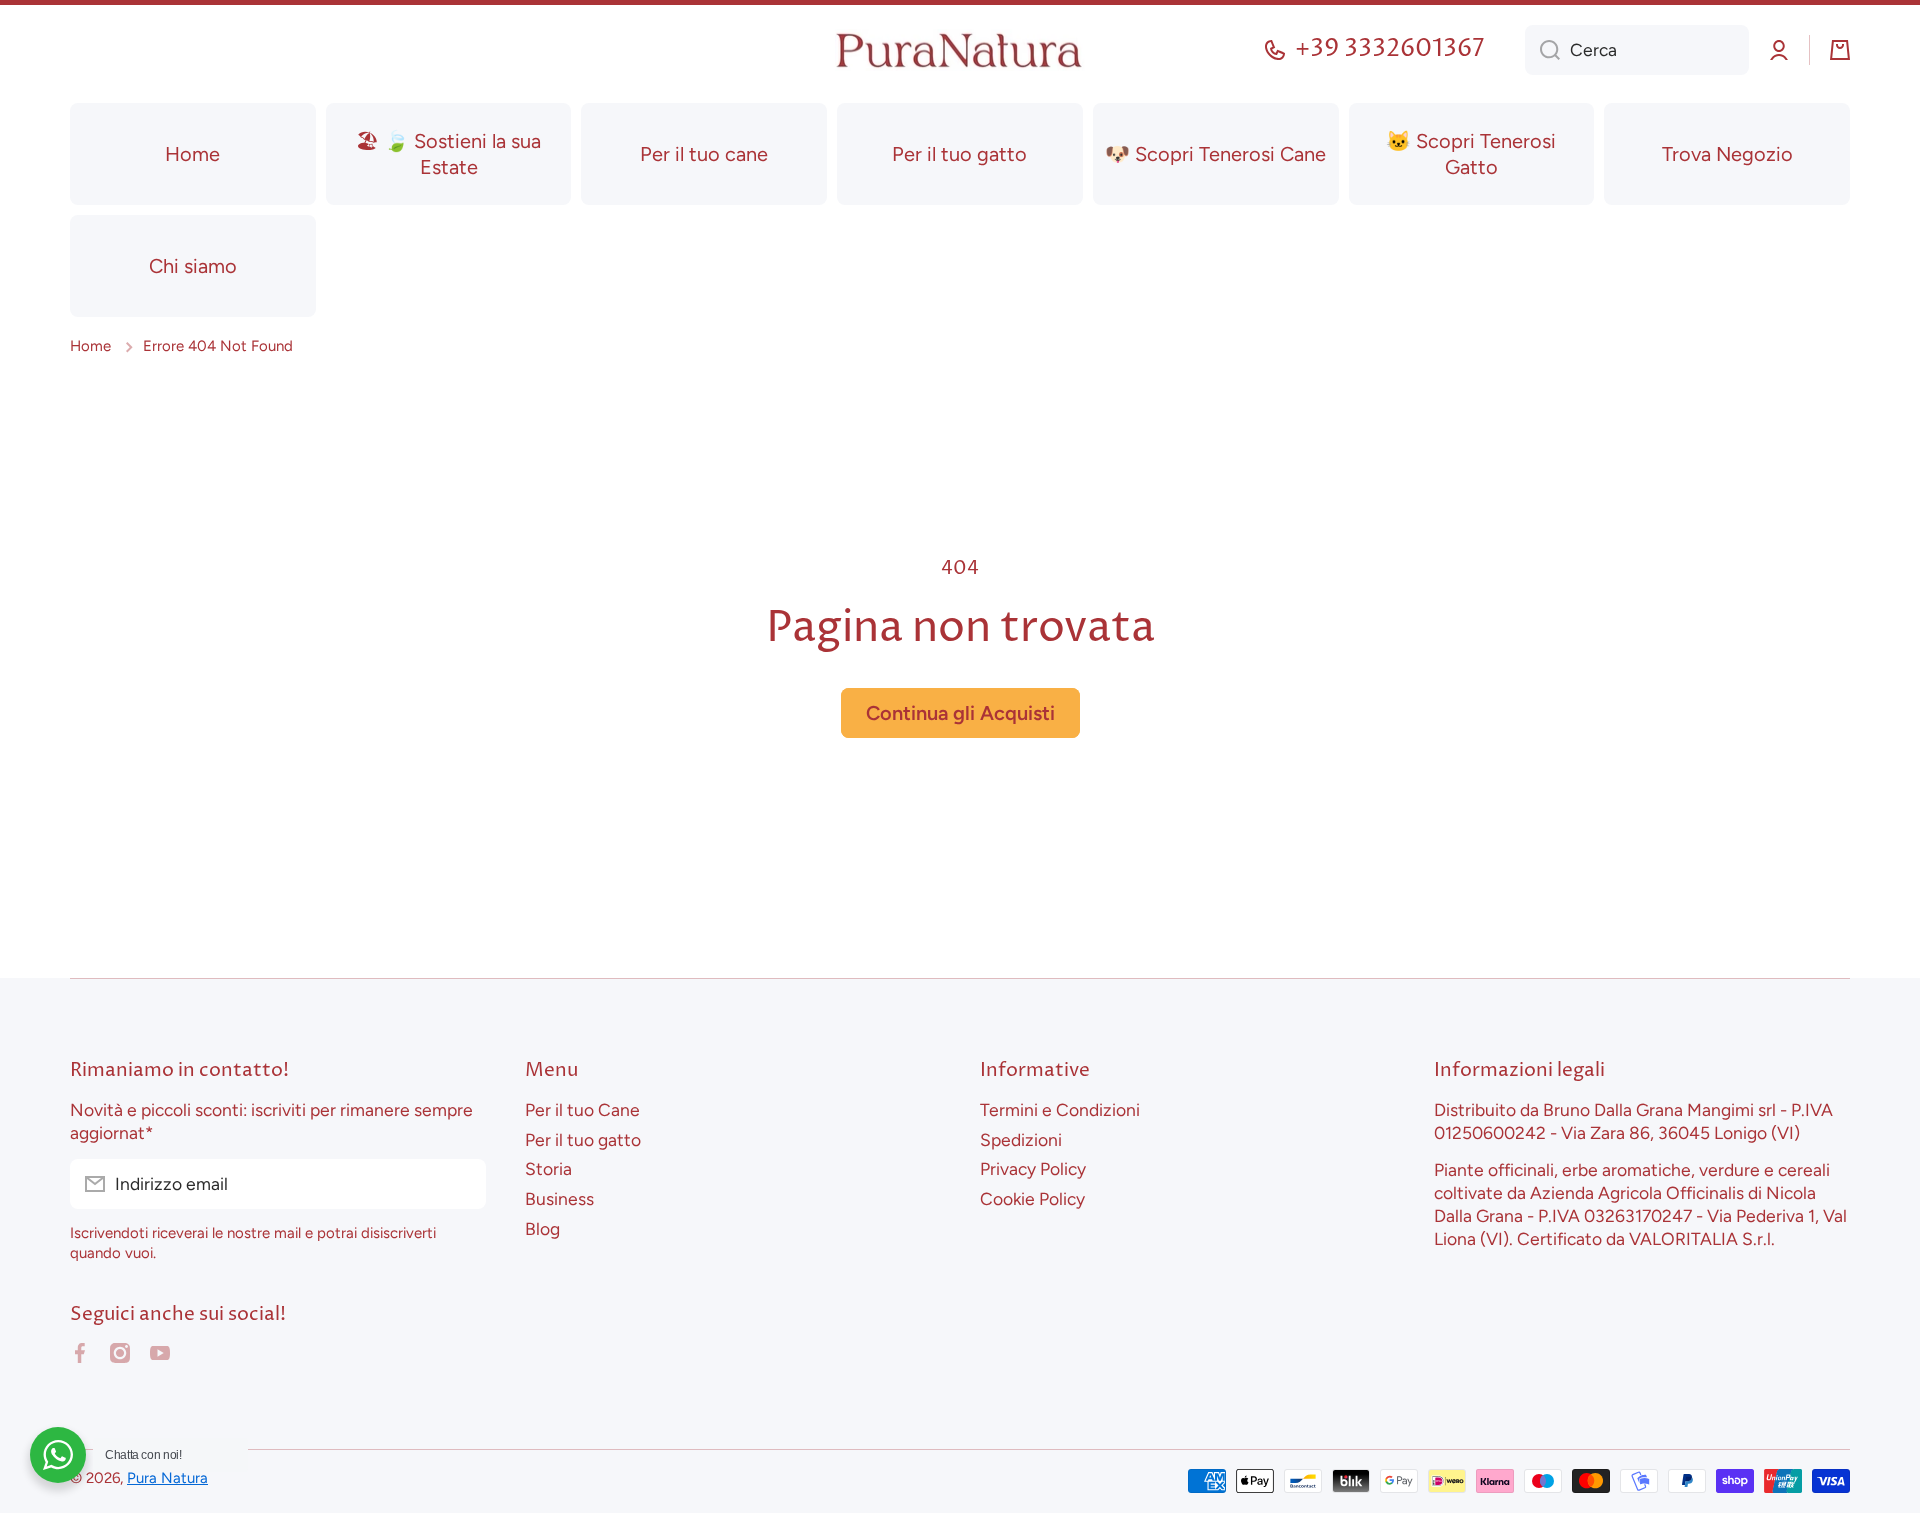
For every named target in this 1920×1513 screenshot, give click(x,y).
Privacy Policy (1033, 1168)
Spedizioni (1021, 1139)
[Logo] (960, 50)
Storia (548, 1168)
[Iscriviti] (461, 1184)
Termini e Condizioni (1060, 1109)
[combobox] (1637, 50)
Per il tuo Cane (582, 1109)
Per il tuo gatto (583, 1139)
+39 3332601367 (1390, 49)
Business (559, 1198)
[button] (1840, 50)
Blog (542, 1228)
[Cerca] (1542, 50)
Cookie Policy (1032, 1198)
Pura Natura (167, 1478)
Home (90, 346)
